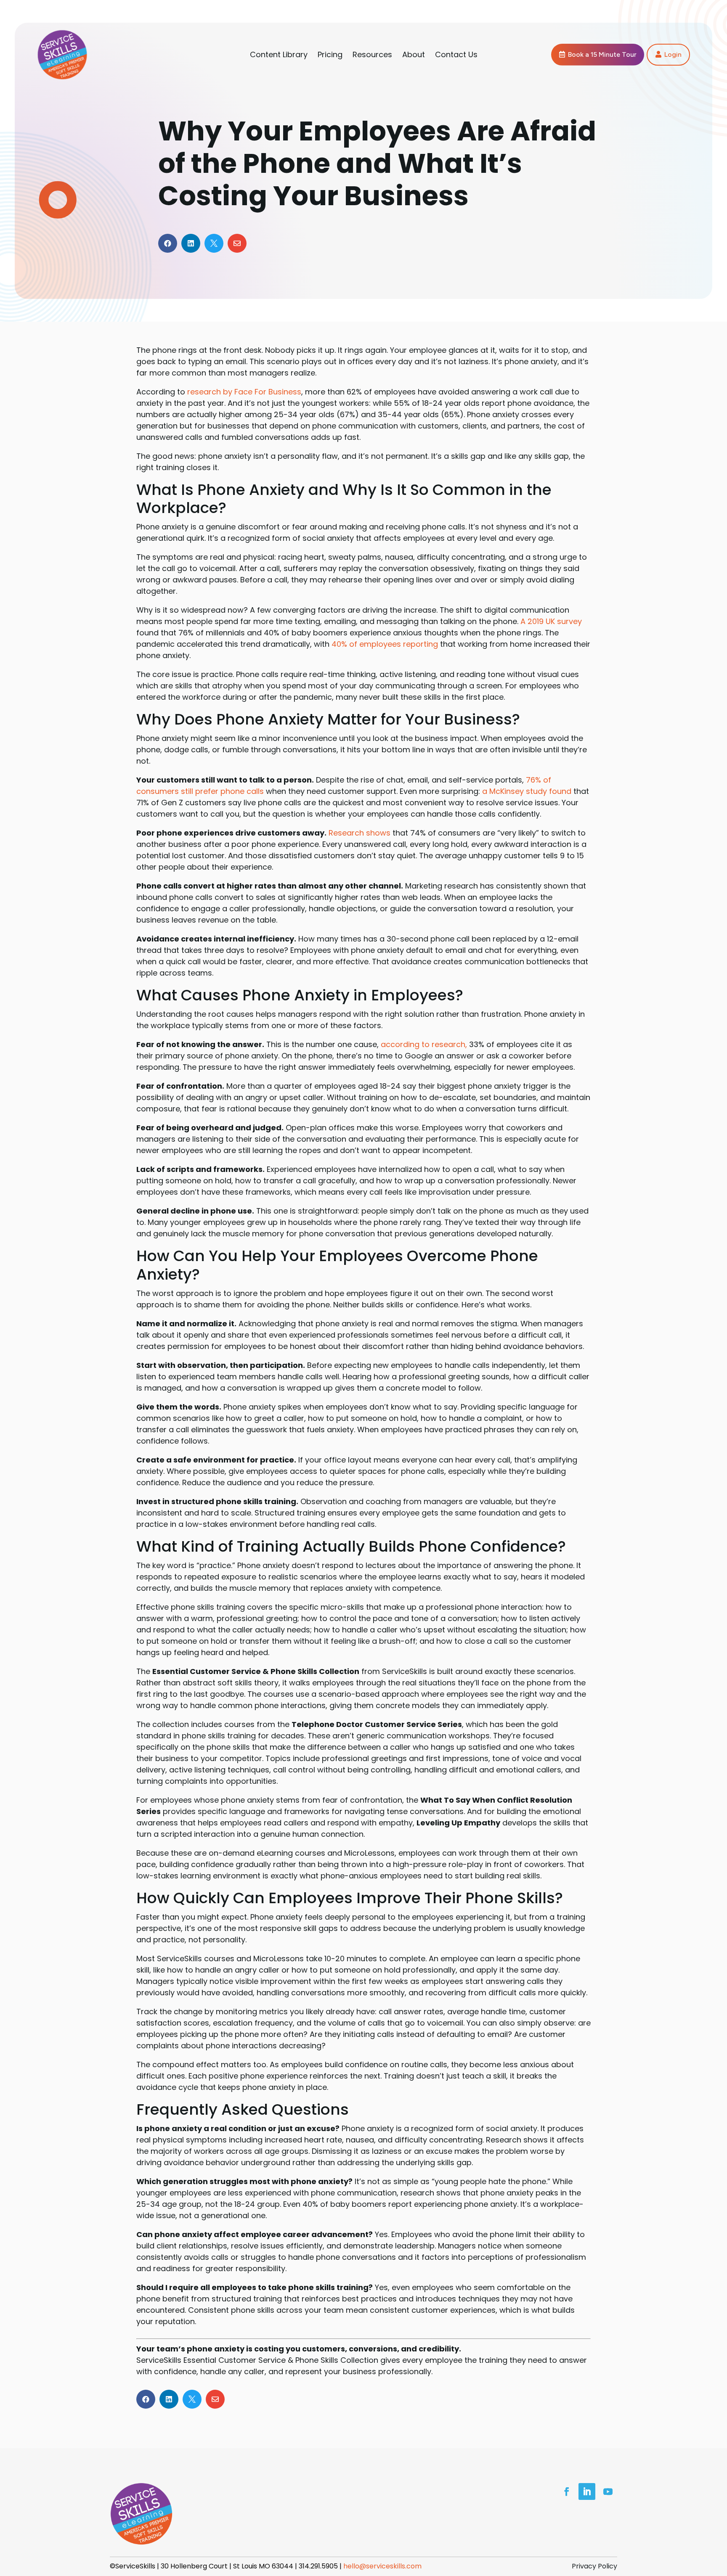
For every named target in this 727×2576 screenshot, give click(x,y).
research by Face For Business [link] (244, 392)
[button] (598, 54)
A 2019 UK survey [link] (551, 621)
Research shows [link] (360, 833)
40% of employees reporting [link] (385, 644)
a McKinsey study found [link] (527, 791)
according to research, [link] (425, 1044)
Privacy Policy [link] (594, 2566)
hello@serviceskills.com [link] (382, 2566)
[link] (62, 77)
